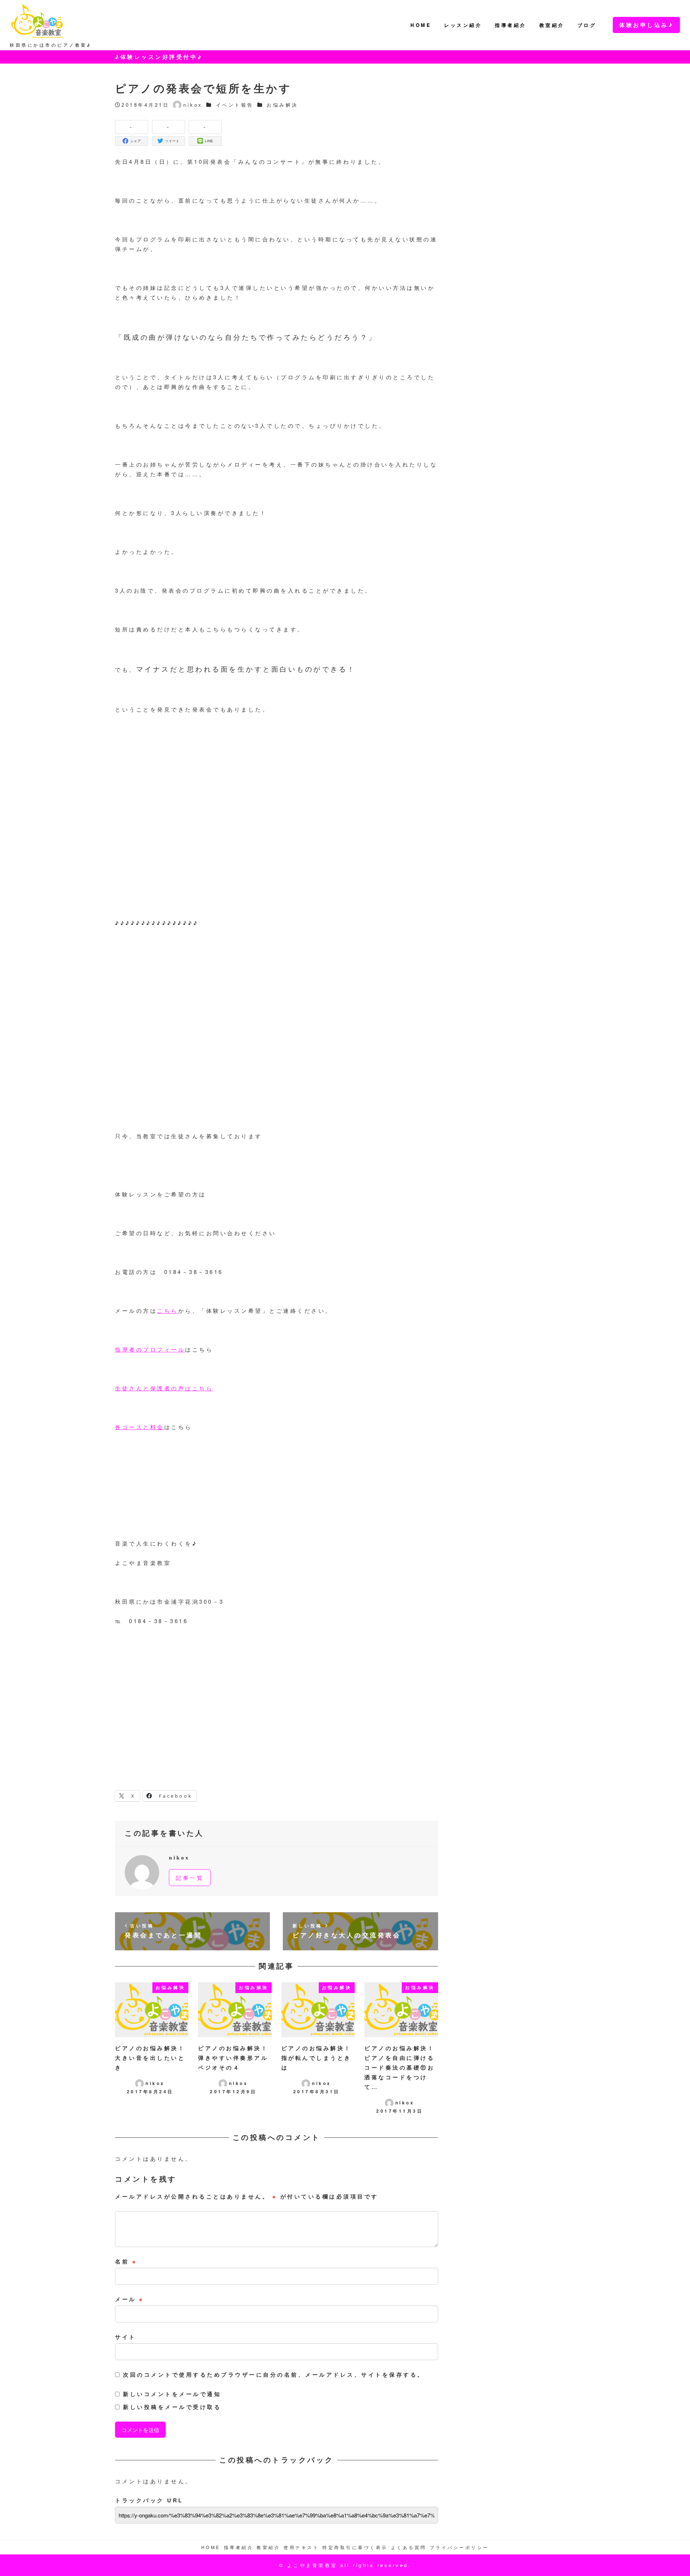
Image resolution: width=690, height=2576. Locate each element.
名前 (126, 2261)
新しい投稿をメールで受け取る (172, 2407)
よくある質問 (409, 2547)
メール (130, 2299)
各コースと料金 (140, 1427)
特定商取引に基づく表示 (355, 2547)
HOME (211, 2547)
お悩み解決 (282, 105)
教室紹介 (268, 2547)
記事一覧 (190, 1878)
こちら (168, 1310)
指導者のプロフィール (150, 1349)
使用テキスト (301, 2547)
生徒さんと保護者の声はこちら (164, 1388)
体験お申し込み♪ (646, 25)
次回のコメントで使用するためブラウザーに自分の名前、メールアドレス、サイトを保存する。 (274, 2375)
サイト (126, 2337)
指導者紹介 (239, 2547)
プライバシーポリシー (459, 2547)
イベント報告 (235, 105)
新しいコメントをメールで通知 (172, 2394)
